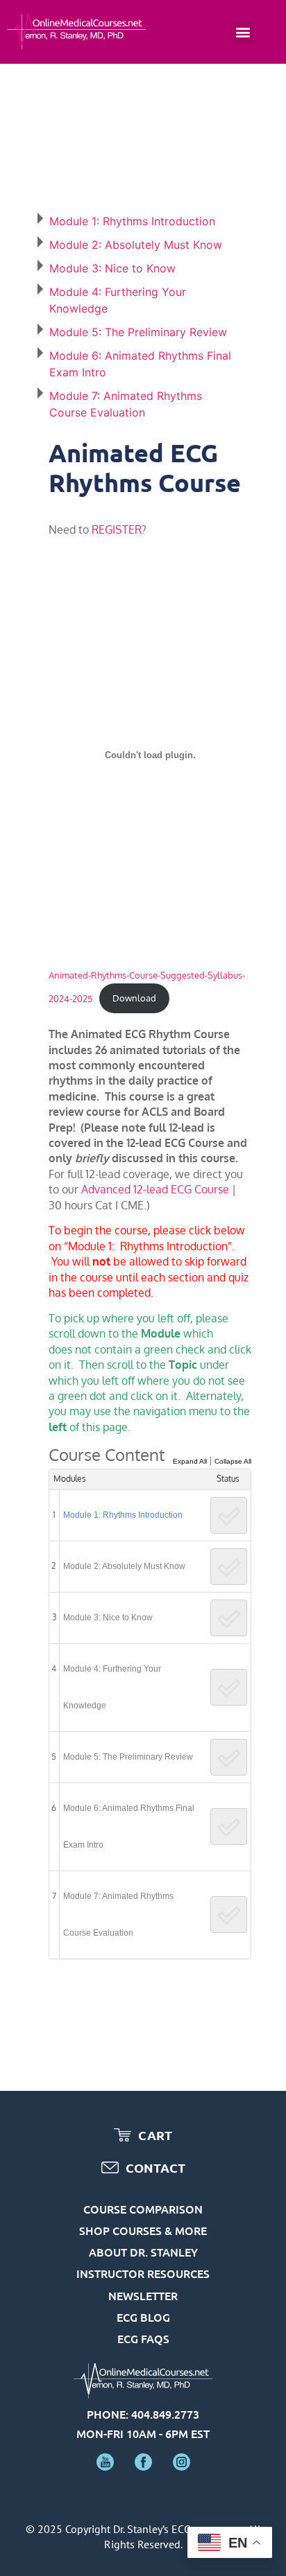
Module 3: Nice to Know (112, 268)
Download (134, 998)
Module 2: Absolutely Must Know (136, 245)
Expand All (190, 1461)
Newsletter (143, 2295)
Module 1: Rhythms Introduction (132, 221)
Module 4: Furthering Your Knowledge (112, 1687)
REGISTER (117, 529)
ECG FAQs (143, 2338)
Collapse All (233, 1461)
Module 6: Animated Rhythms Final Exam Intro (129, 1826)
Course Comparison (143, 2209)
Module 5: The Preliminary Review (138, 332)
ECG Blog (143, 2317)
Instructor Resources (143, 2273)
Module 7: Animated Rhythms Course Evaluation (118, 1915)
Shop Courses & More (143, 2230)
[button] (243, 32)
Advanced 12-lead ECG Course (155, 1189)
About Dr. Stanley (143, 2252)
